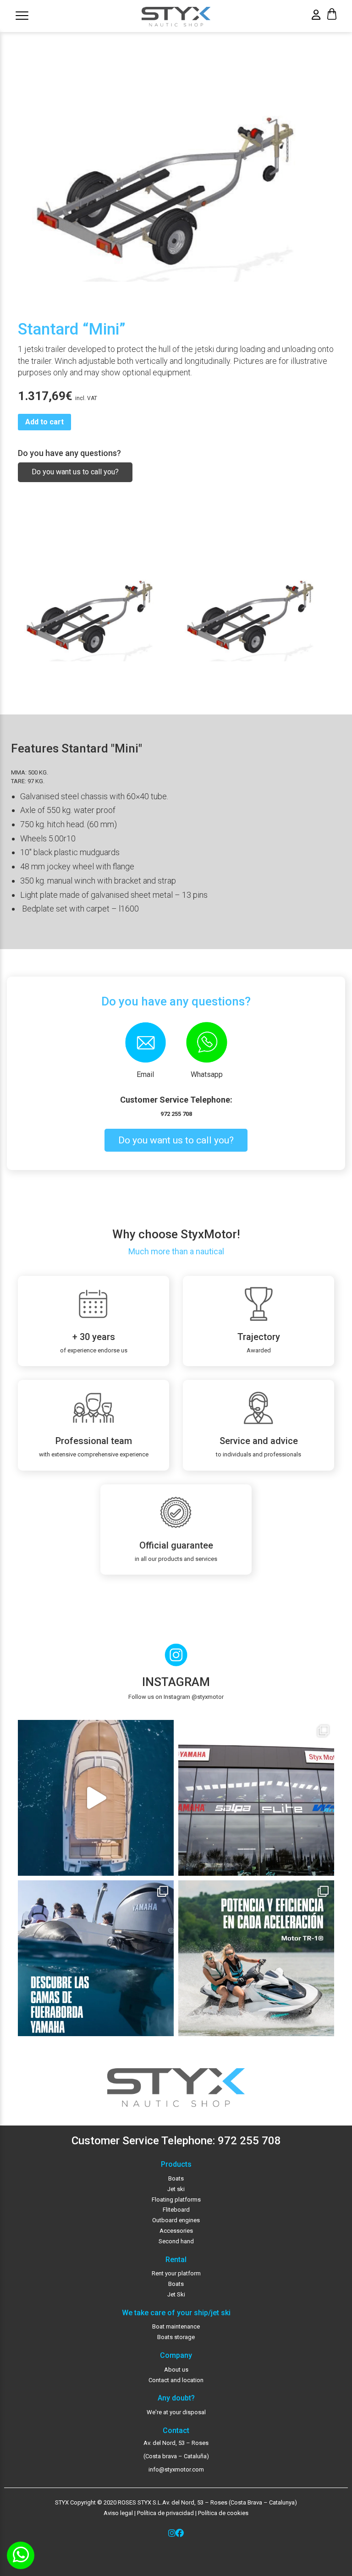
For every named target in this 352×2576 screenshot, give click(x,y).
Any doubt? (176, 2398)
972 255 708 (176, 1114)
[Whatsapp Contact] (21, 2555)
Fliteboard (176, 2210)
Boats (176, 2178)
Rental (176, 2260)
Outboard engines (176, 2220)
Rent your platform (176, 2273)
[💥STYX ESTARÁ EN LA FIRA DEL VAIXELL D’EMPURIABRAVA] (96, 1798)
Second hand (176, 2241)
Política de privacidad (165, 2513)
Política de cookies (223, 2513)
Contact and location (176, 2380)
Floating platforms (176, 2200)
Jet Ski (176, 2294)
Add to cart (44, 422)
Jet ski (176, 2189)
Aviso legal (118, 2513)
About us (176, 2370)
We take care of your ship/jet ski (176, 2313)
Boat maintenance (176, 2326)
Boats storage (176, 2337)
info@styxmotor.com (176, 2469)
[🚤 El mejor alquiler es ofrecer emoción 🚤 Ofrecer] (256, 1958)
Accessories (176, 2231)
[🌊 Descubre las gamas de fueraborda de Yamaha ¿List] (96, 1958)
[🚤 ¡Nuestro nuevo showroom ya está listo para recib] (256, 1798)
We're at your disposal (176, 2412)
